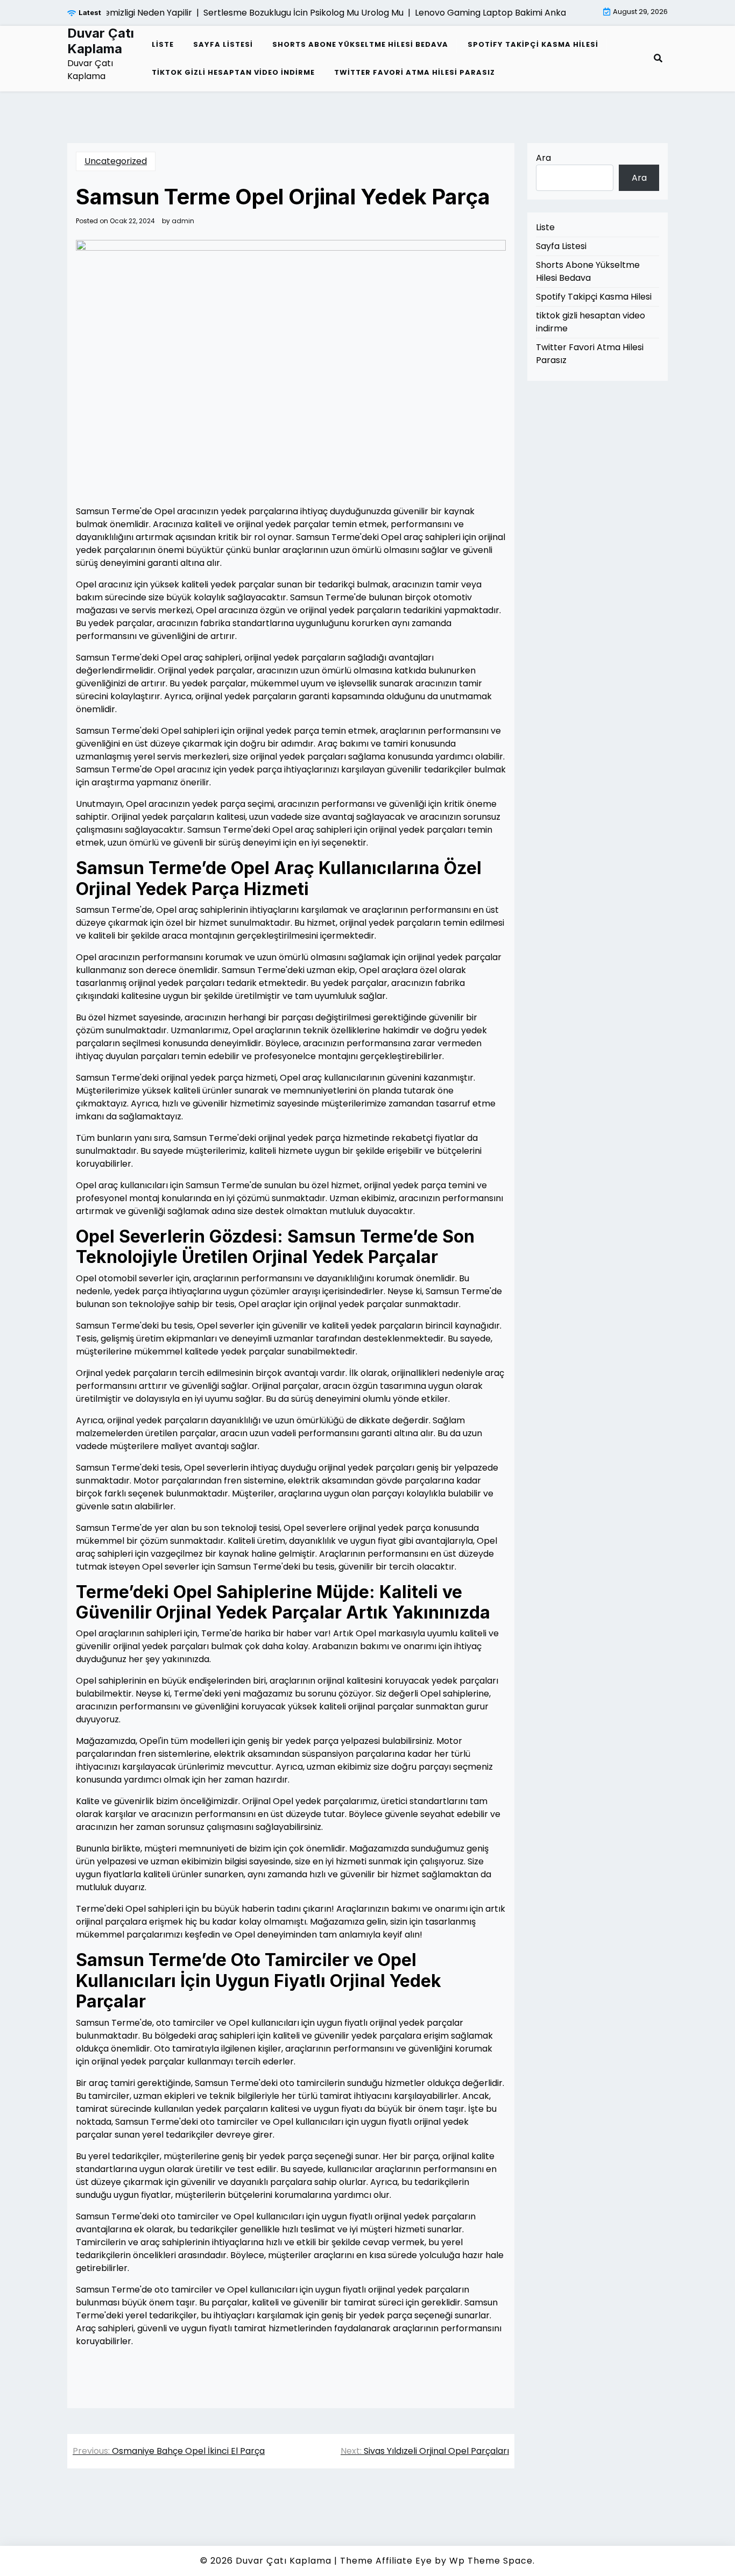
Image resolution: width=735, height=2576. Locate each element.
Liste (163, 44)
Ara (543, 158)
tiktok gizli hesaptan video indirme (233, 72)
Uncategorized (116, 161)
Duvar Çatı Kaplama (101, 41)
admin (183, 221)
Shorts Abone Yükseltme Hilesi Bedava (360, 44)
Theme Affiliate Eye (386, 2561)
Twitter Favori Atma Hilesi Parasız (415, 72)
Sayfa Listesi (223, 44)
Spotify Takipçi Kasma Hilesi (533, 44)
